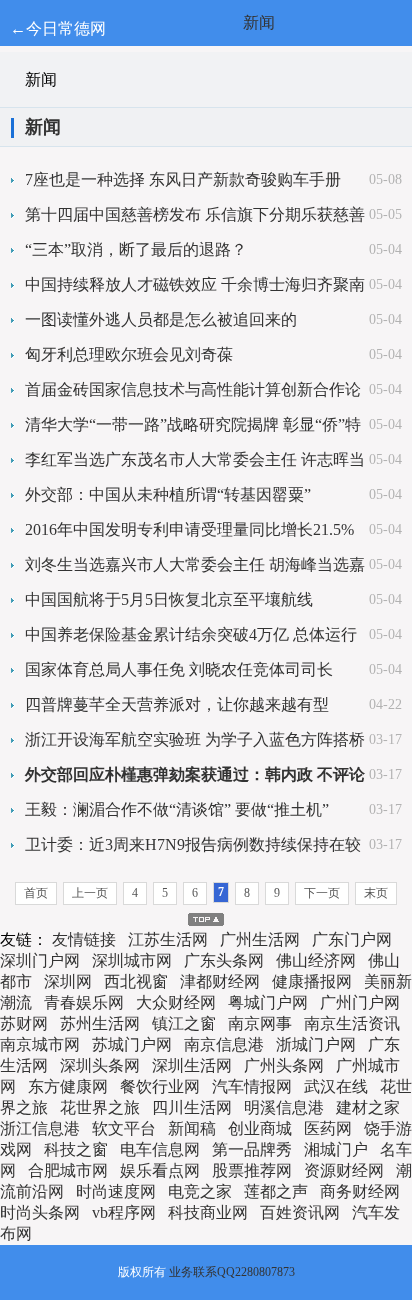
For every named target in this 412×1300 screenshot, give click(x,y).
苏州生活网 (100, 1023)
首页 (36, 893)
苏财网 (24, 1023)
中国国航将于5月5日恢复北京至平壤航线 (169, 599)
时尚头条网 (40, 1212)
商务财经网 (360, 1191)
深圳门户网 (40, 960)
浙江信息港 (40, 1128)
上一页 (90, 893)
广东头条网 (224, 960)
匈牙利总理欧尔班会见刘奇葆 (129, 354)
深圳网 (68, 981)
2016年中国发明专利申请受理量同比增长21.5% (189, 529)
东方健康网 (68, 1086)
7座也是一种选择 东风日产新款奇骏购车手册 (183, 179)
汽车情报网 (252, 1086)
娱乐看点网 (160, 1170)
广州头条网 (284, 1065)
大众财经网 (176, 1002)
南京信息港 (224, 1044)
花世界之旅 (100, 1107)
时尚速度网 (116, 1191)
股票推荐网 (252, 1170)
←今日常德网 (58, 28)
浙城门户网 (316, 1044)
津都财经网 (220, 981)
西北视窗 (136, 981)
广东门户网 (352, 939)
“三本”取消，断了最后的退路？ (136, 249)
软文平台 (124, 1128)
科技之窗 (76, 1149)
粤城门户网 (268, 1002)
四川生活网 (192, 1107)
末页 (376, 893)
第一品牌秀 (252, 1149)
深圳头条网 (100, 1065)
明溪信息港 (284, 1107)
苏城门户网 (132, 1044)
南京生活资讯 (352, 1023)
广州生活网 (260, 939)
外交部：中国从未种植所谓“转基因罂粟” (168, 494)
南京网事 (260, 1023)
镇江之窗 (184, 1023)
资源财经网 (344, 1170)
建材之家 (368, 1107)
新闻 (259, 22)
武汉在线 (336, 1086)
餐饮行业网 (160, 1086)
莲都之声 (276, 1191)
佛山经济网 (316, 960)
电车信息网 (160, 1149)
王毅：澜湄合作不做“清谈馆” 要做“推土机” (177, 809)
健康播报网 (312, 981)
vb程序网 (124, 1212)
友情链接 (84, 939)
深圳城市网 (132, 960)
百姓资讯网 (300, 1212)
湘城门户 (336, 1149)
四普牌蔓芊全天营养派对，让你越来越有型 (177, 704)
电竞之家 (200, 1191)
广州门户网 (360, 1002)
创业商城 (260, 1128)
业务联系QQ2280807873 (232, 1272)
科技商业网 (208, 1212)
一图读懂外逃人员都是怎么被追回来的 (161, 319)
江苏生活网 (168, 939)
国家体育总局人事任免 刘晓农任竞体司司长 (179, 669)
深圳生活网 (192, 1065)
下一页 (322, 893)
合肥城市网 (68, 1170)
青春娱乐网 (84, 1002)
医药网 (328, 1128)
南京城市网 (40, 1044)
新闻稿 (192, 1128)
